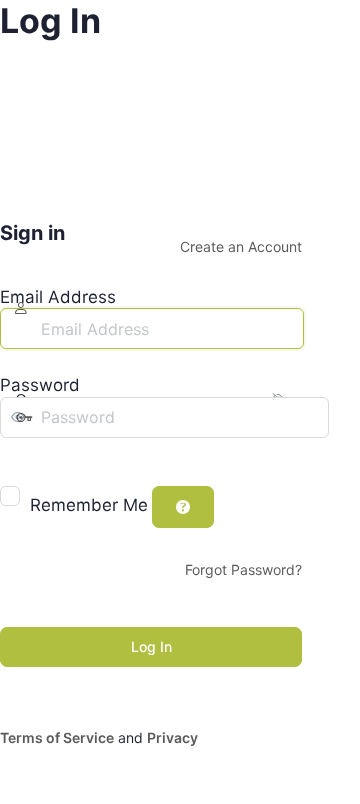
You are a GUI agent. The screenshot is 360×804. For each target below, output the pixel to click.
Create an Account (241, 246)
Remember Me (89, 505)
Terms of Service (57, 737)
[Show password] (14, 458)
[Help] (183, 507)
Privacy (172, 737)
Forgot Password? (243, 569)
